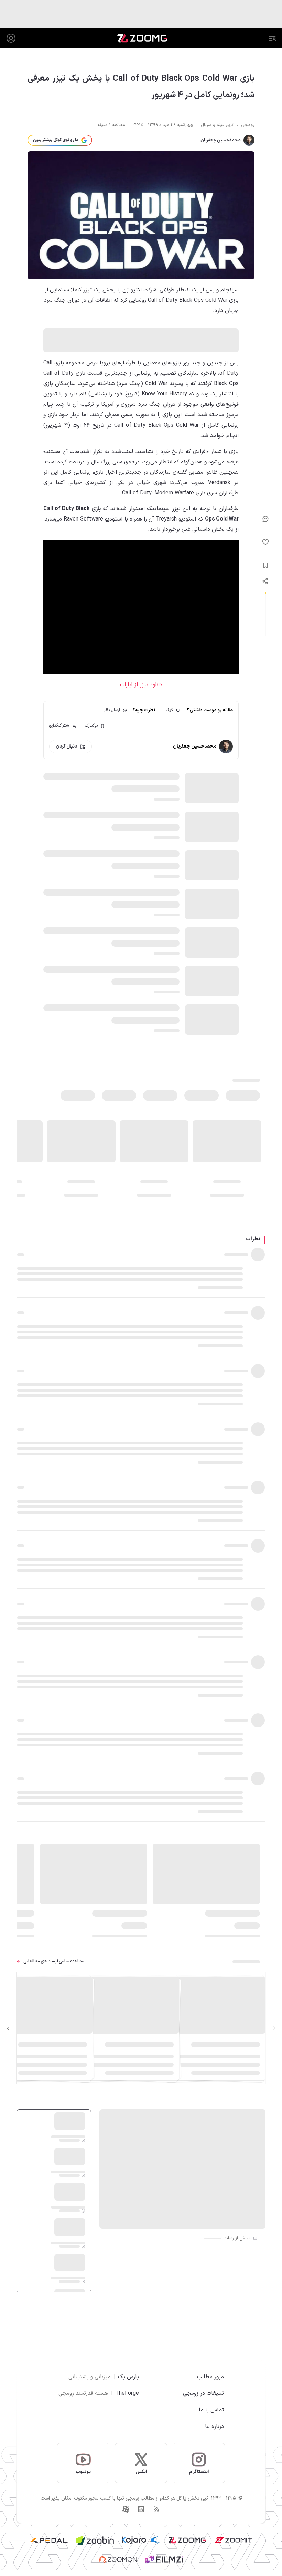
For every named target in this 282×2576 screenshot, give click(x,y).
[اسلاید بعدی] (8, 2029)
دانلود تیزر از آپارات (141, 685)
